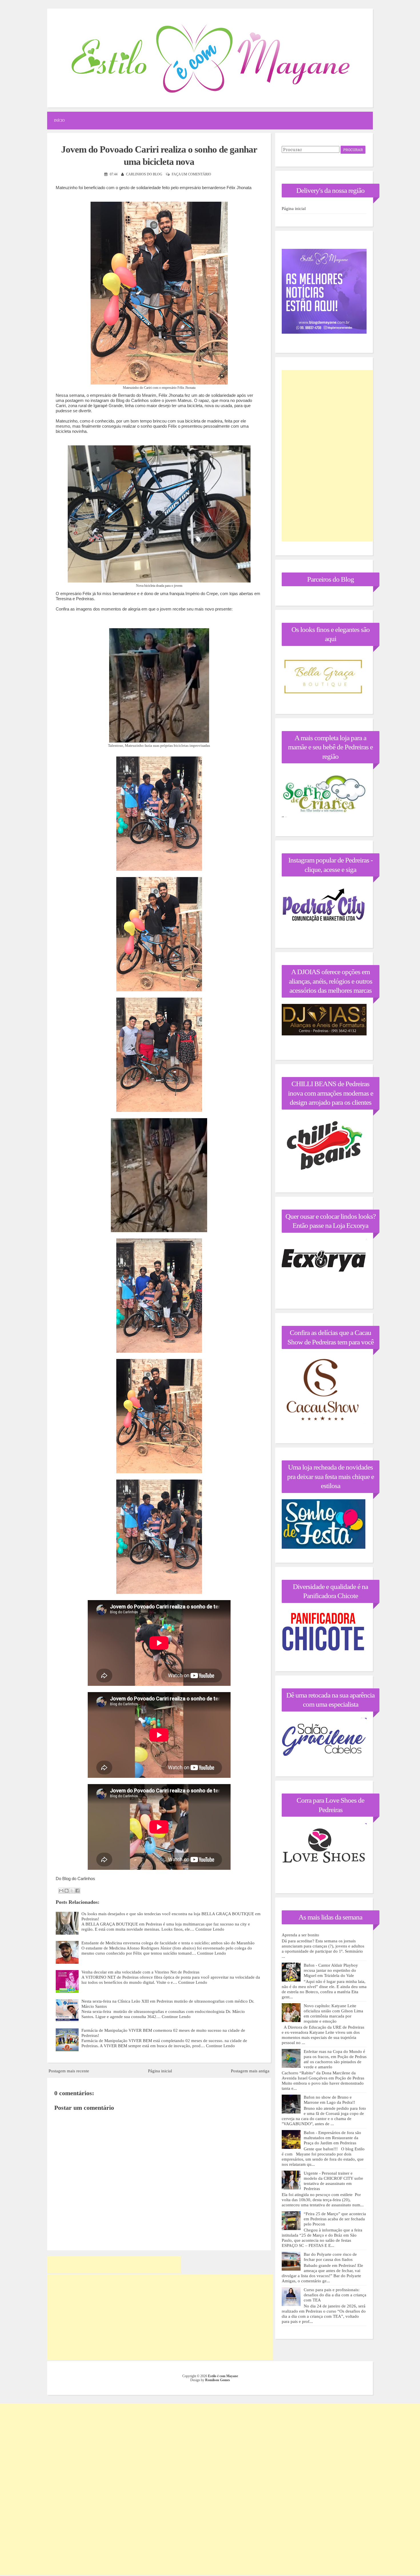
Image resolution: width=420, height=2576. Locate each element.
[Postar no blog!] (67, 1891)
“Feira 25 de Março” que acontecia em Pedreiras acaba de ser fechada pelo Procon (335, 2219)
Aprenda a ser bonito (300, 1935)
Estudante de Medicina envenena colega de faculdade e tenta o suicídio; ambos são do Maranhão (168, 1943)
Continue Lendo (210, 1929)
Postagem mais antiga (250, 2071)
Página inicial (160, 2071)
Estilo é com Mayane (223, 2376)
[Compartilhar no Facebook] (77, 1891)
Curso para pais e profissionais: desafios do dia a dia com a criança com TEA (335, 2295)
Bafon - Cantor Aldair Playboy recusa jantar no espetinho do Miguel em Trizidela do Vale (331, 1970)
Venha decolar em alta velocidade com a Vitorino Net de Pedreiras (140, 1972)
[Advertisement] (114, 2265)
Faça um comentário (191, 174)
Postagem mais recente (69, 2071)
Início (59, 121)
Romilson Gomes (218, 2380)
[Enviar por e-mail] (61, 1891)
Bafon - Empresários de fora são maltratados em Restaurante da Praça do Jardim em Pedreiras (332, 2138)
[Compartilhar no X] (72, 1891)
